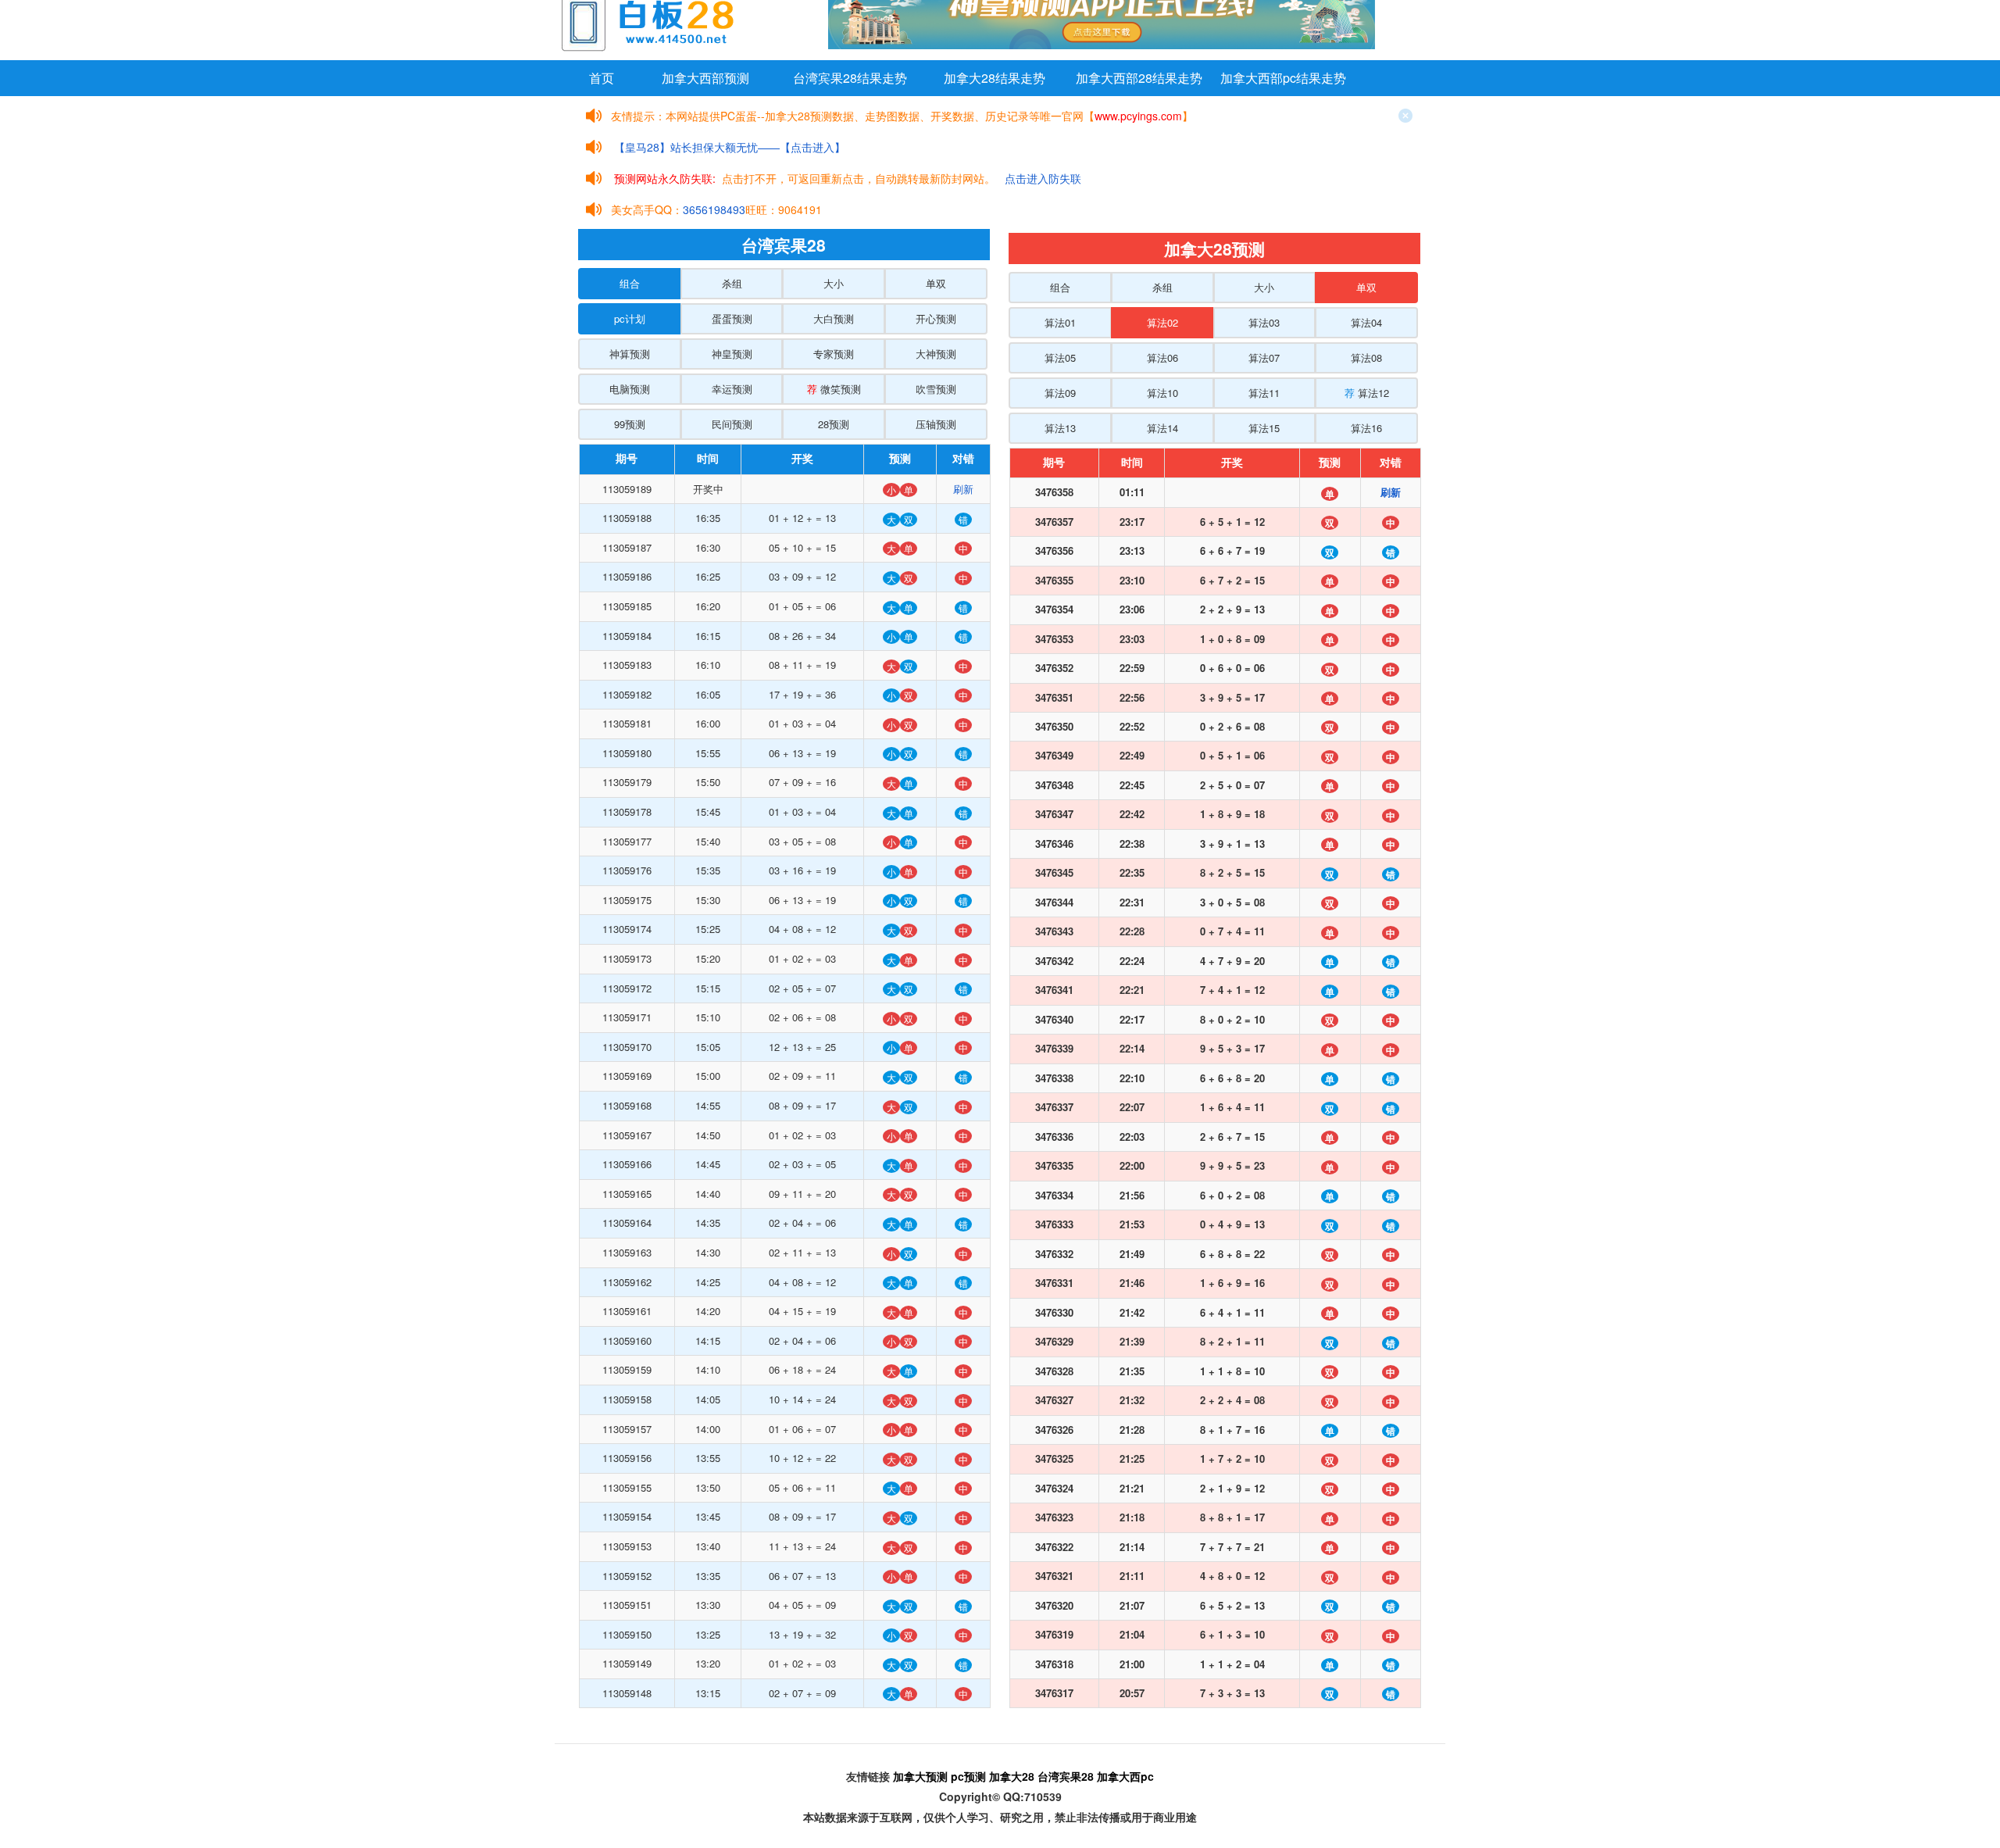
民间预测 (732, 424)
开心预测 (936, 318)
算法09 (1060, 393)
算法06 (1162, 357)
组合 (630, 283)
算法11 (1264, 393)
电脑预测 (630, 389)
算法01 (1060, 322)
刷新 (963, 489)
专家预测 (834, 354)
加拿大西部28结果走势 (1139, 78)
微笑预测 (834, 389)
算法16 (1366, 428)
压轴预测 (936, 424)
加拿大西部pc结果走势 (1283, 78)
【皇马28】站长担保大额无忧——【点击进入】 (730, 147)
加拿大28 (1012, 1776)
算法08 (1366, 357)
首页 (602, 78)
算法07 (1264, 357)
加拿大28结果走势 (995, 78)
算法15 (1264, 428)
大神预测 (936, 354)
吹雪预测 (936, 389)
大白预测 (834, 318)
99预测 (630, 424)
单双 (936, 283)
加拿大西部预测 (705, 78)
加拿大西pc (1125, 1776)
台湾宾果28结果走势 (850, 78)
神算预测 (630, 354)
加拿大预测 (920, 1776)
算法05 (1060, 357)
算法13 (1060, 428)
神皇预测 (732, 354)
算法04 (1366, 322)
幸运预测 (732, 389)
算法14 (1162, 428)
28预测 (834, 424)
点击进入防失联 (1043, 178)
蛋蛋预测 (732, 318)
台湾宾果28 (1066, 1776)
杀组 (732, 283)
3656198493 (714, 209)
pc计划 (630, 318)
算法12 (1367, 393)
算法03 (1264, 322)
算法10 (1162, 393)
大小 (834, 283)
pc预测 (968, 1776)
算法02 (1162, 322)
